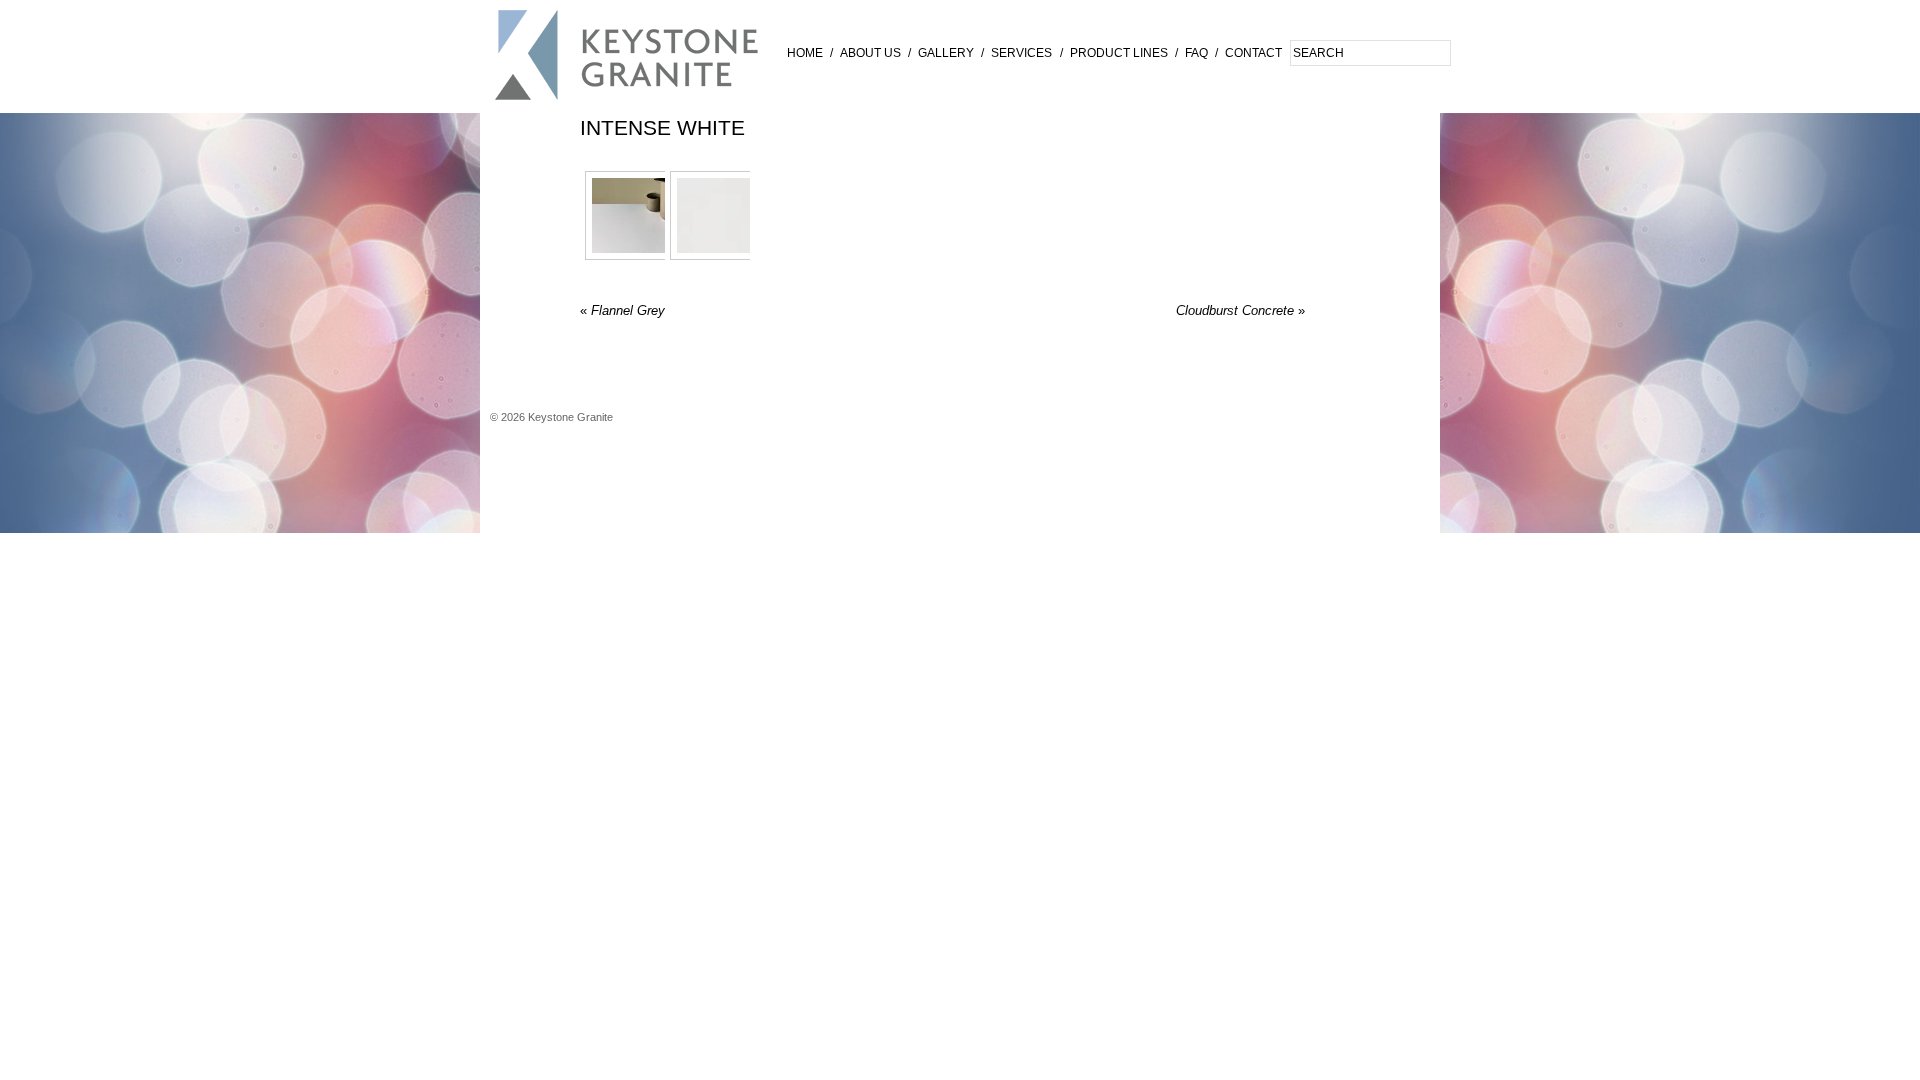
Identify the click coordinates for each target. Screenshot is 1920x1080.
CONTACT (1253, 53)
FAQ (1196, 53)
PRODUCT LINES (1119, 53)
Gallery (946, 53)
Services (1021, 53)
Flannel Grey (622, 310)
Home (805, 53)
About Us (870, 53)
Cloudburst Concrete (1240, 310)
